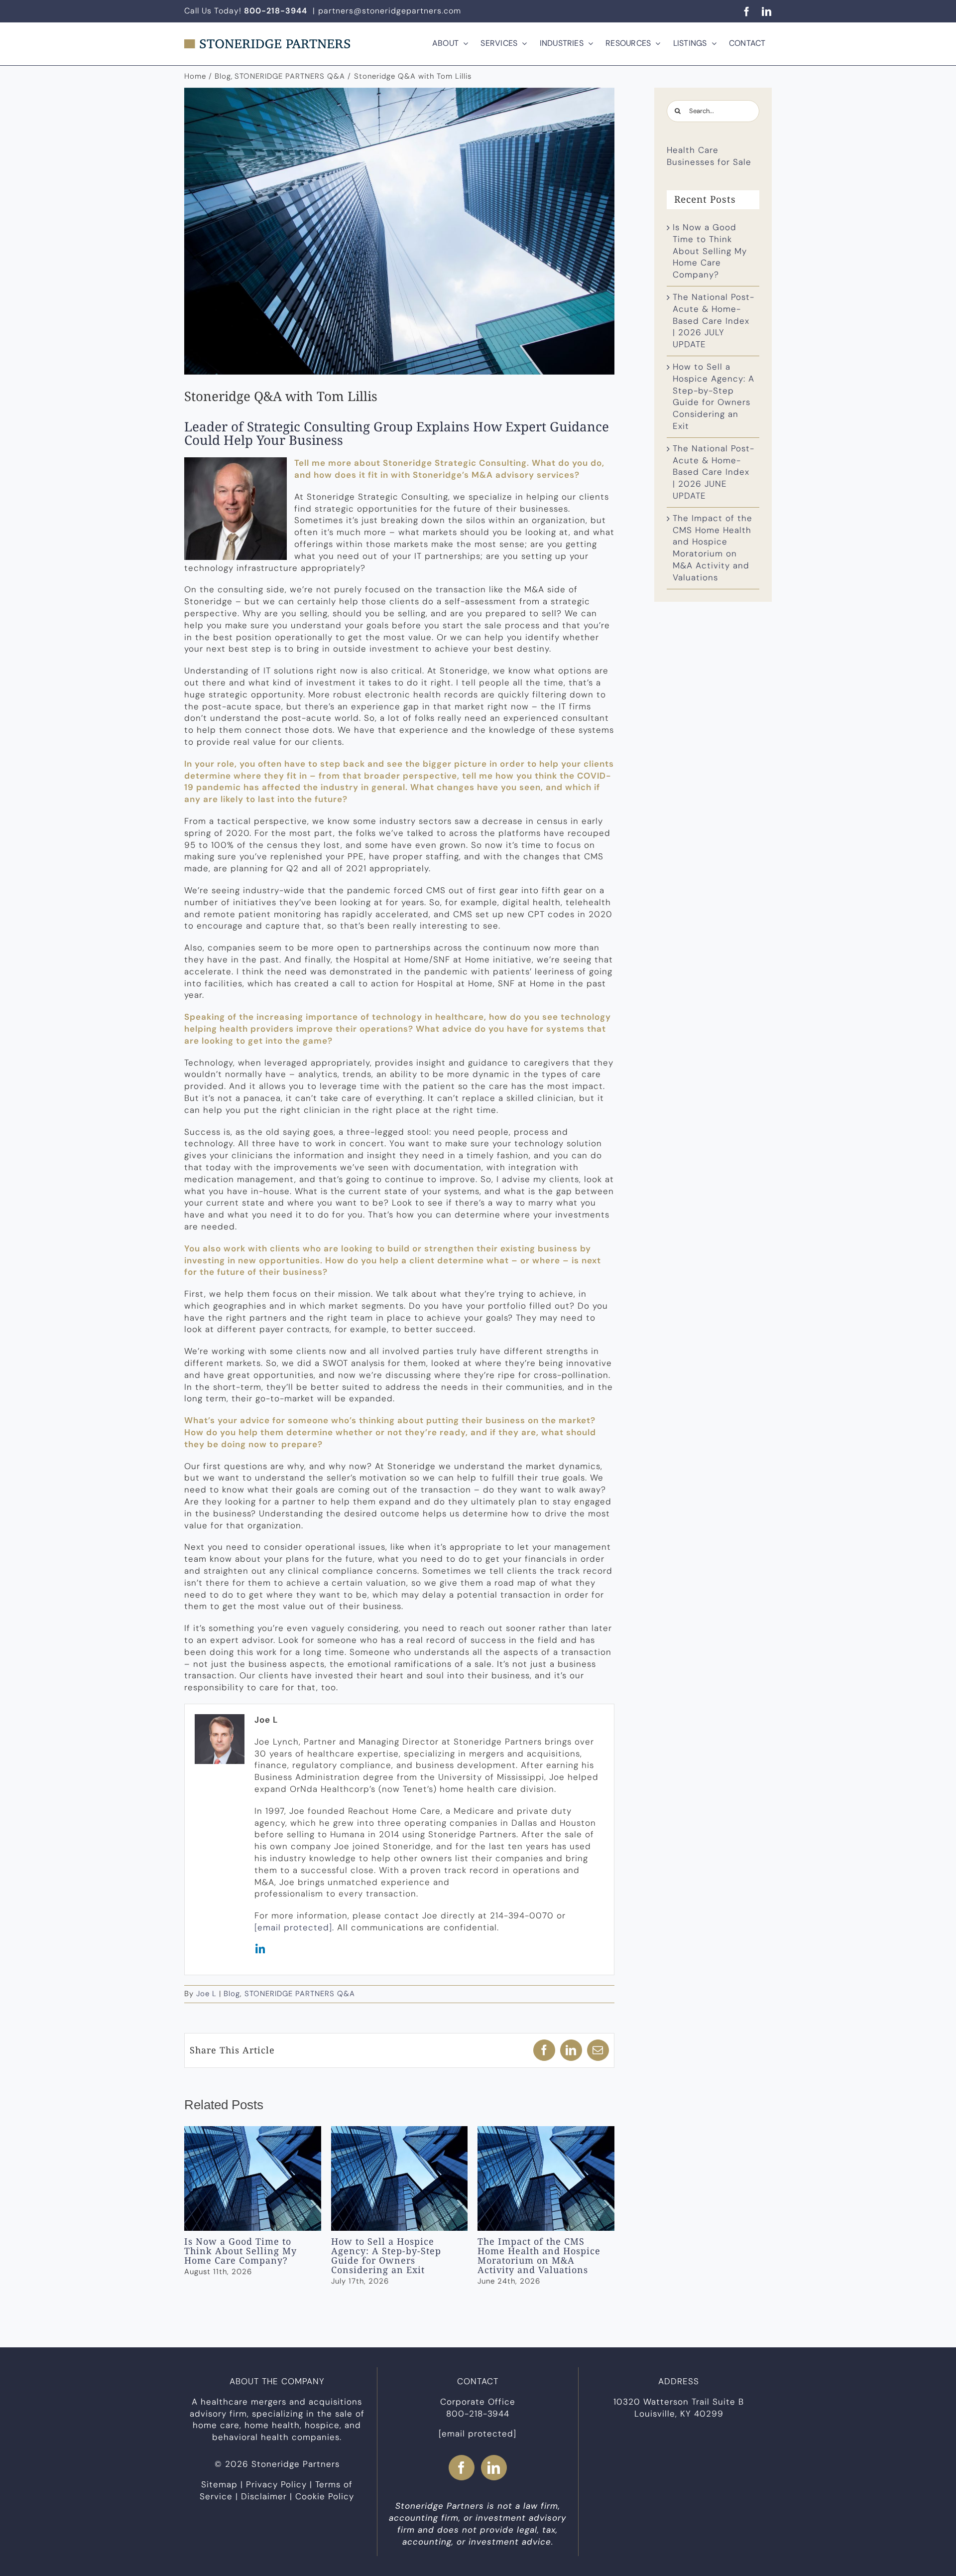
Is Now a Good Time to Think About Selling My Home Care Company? (253, 2178)
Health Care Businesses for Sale (709, 156)
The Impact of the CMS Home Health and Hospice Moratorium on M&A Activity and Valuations (546, 2178)
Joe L (206, 1994)
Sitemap (219, 2484)
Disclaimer (264, 2496)
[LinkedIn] (494, 2468)
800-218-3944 (478, 2414)
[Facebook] (462, 2468)
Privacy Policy (276, 2484)
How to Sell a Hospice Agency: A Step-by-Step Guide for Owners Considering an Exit (400, 2178)
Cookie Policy (325, 2496)
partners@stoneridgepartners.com (390, 11)
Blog (232, 1994)
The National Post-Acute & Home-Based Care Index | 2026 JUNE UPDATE (714, 472)
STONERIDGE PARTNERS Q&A (300, 1994)
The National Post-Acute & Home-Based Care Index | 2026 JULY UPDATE (714, 321)
